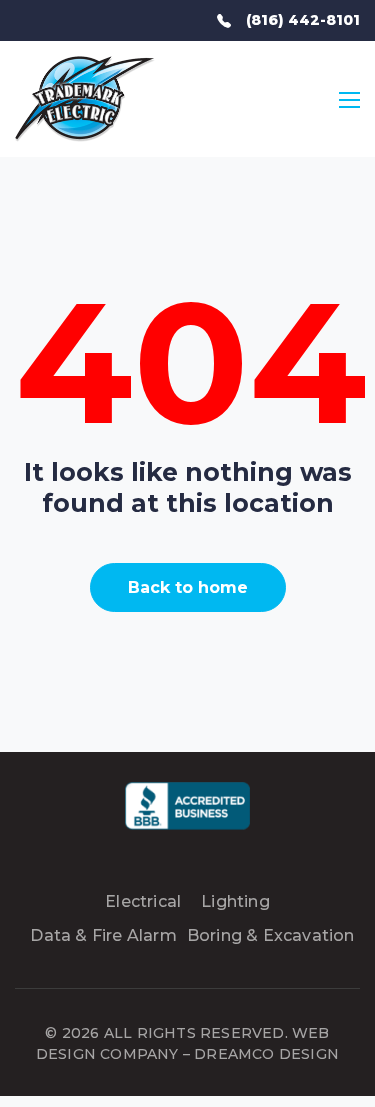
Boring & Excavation (271, 935)
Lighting (235, 901)
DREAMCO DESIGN (266, 1054)
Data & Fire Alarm (103, 935)
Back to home (188, 587)
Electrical (143, 901)
